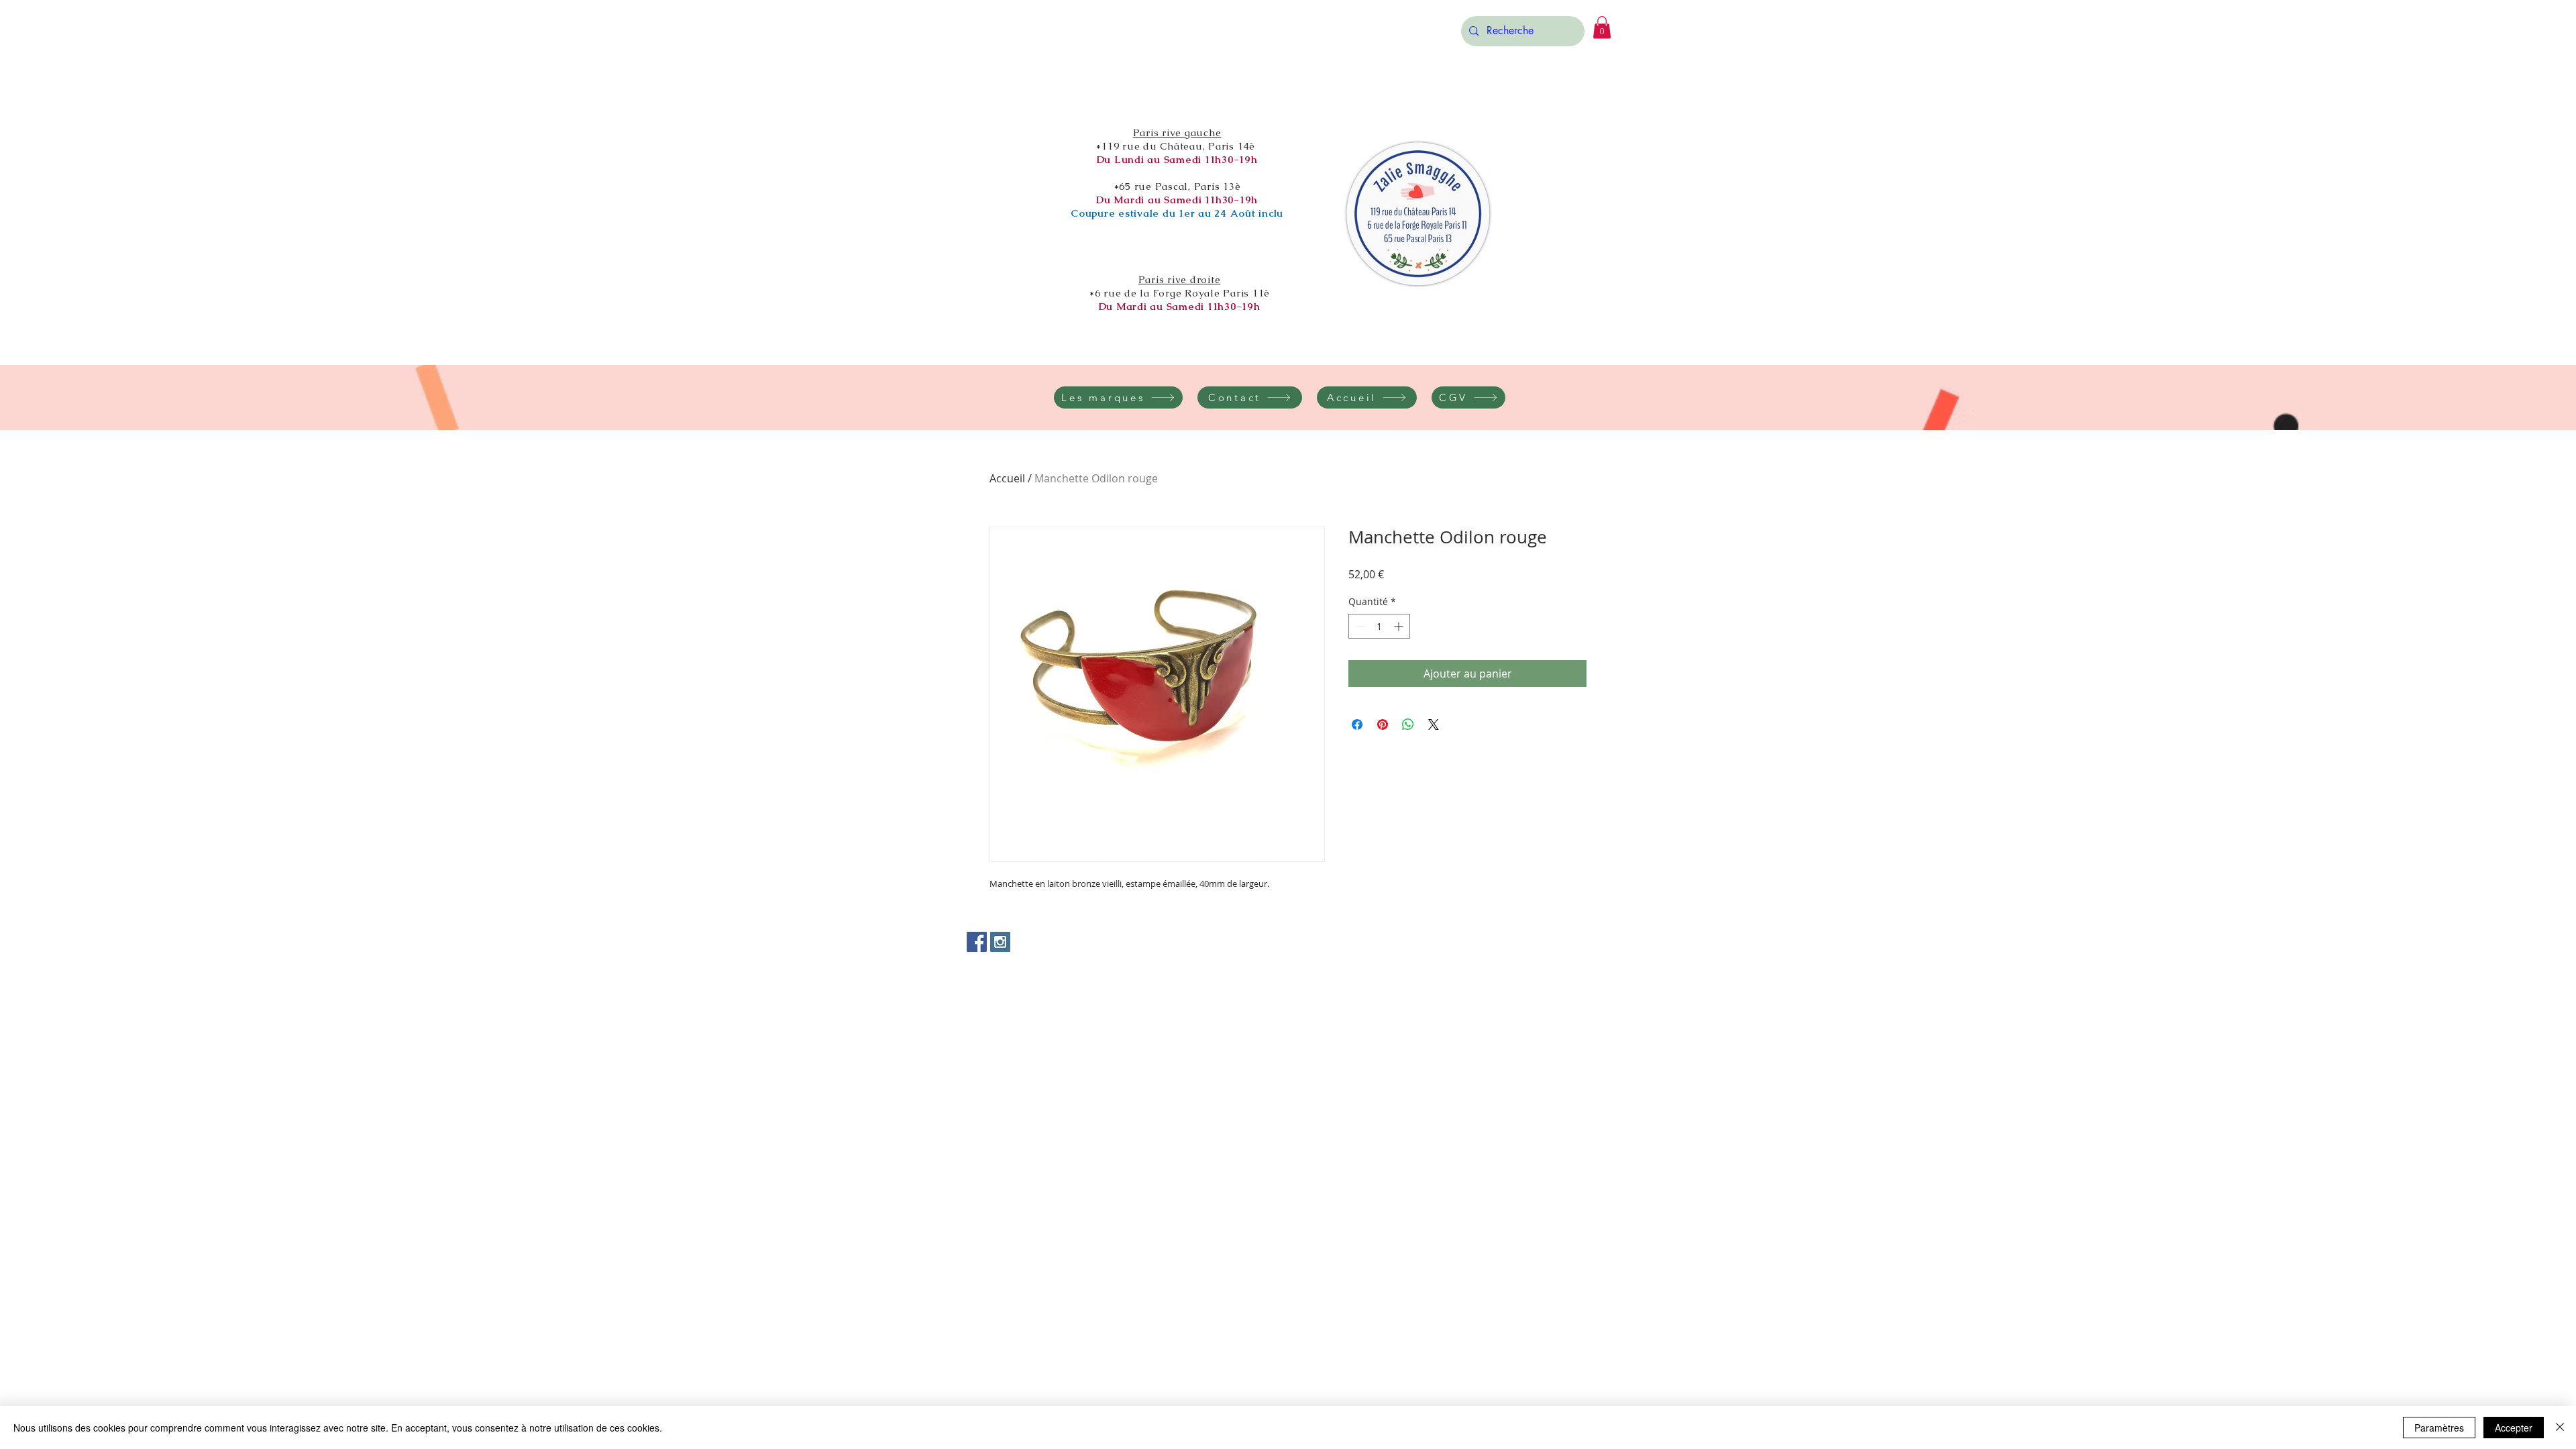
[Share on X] (1434, 724)
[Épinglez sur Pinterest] (1383, 724)
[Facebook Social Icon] (977, 942)
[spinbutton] (1379, 626)
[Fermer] (2560, 1428)
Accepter (2514, 1428)
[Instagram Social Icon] (1000, 942)
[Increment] (1400, 626)
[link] (1602, 27)
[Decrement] (1359, 626)
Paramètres (2439, 1428)
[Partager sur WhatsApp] (1408, 724)
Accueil (1007, 478)
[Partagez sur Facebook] (1357, 724)
